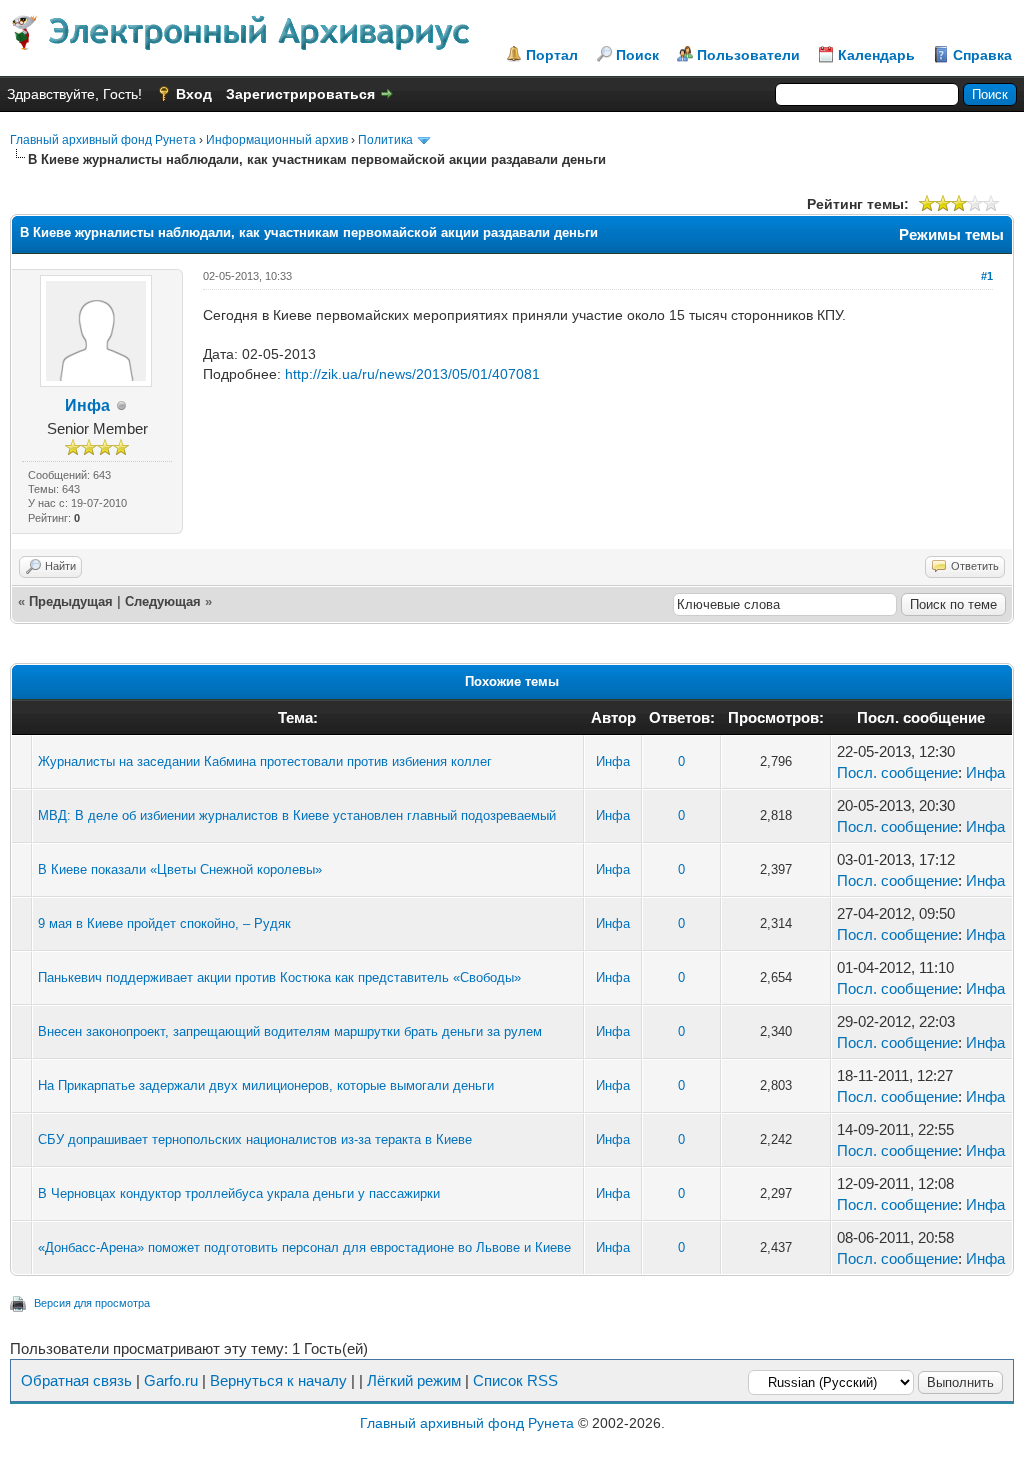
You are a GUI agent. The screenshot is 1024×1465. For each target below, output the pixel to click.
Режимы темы (951, 234)
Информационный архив (277, 140)
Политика (385, 140)
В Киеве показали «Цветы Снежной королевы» (180, 869)
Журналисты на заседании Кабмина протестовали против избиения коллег (265, 761)
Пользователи (748, 55)
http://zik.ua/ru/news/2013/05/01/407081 (412, 374)
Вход (194, 94)
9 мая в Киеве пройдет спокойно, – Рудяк (164, 923)
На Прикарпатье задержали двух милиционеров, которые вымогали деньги (266, 1085)
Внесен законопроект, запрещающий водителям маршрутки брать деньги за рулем (290, 1031)
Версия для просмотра (92, 1303)
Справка (982, 55)
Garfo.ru (171, 1380)
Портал (552, 55)
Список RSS (515, 1380)
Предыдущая (71, 601)
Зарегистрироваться (300, 94)
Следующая (163, 601)
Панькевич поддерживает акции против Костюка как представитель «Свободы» (279, 977)
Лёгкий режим (414, 1380)
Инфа (87, 405)
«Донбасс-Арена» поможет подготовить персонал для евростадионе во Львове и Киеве (304, 1247)
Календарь (876, 55)
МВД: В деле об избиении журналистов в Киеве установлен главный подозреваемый (297, 815)
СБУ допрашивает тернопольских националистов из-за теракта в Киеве (255, 1139)
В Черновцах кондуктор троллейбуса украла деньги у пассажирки (239, 1193)
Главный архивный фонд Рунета (103, 140)
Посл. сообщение (897, 772)
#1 (987, 276)
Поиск (637, 55)
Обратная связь (76, 1380)
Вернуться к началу (278, 1380)
